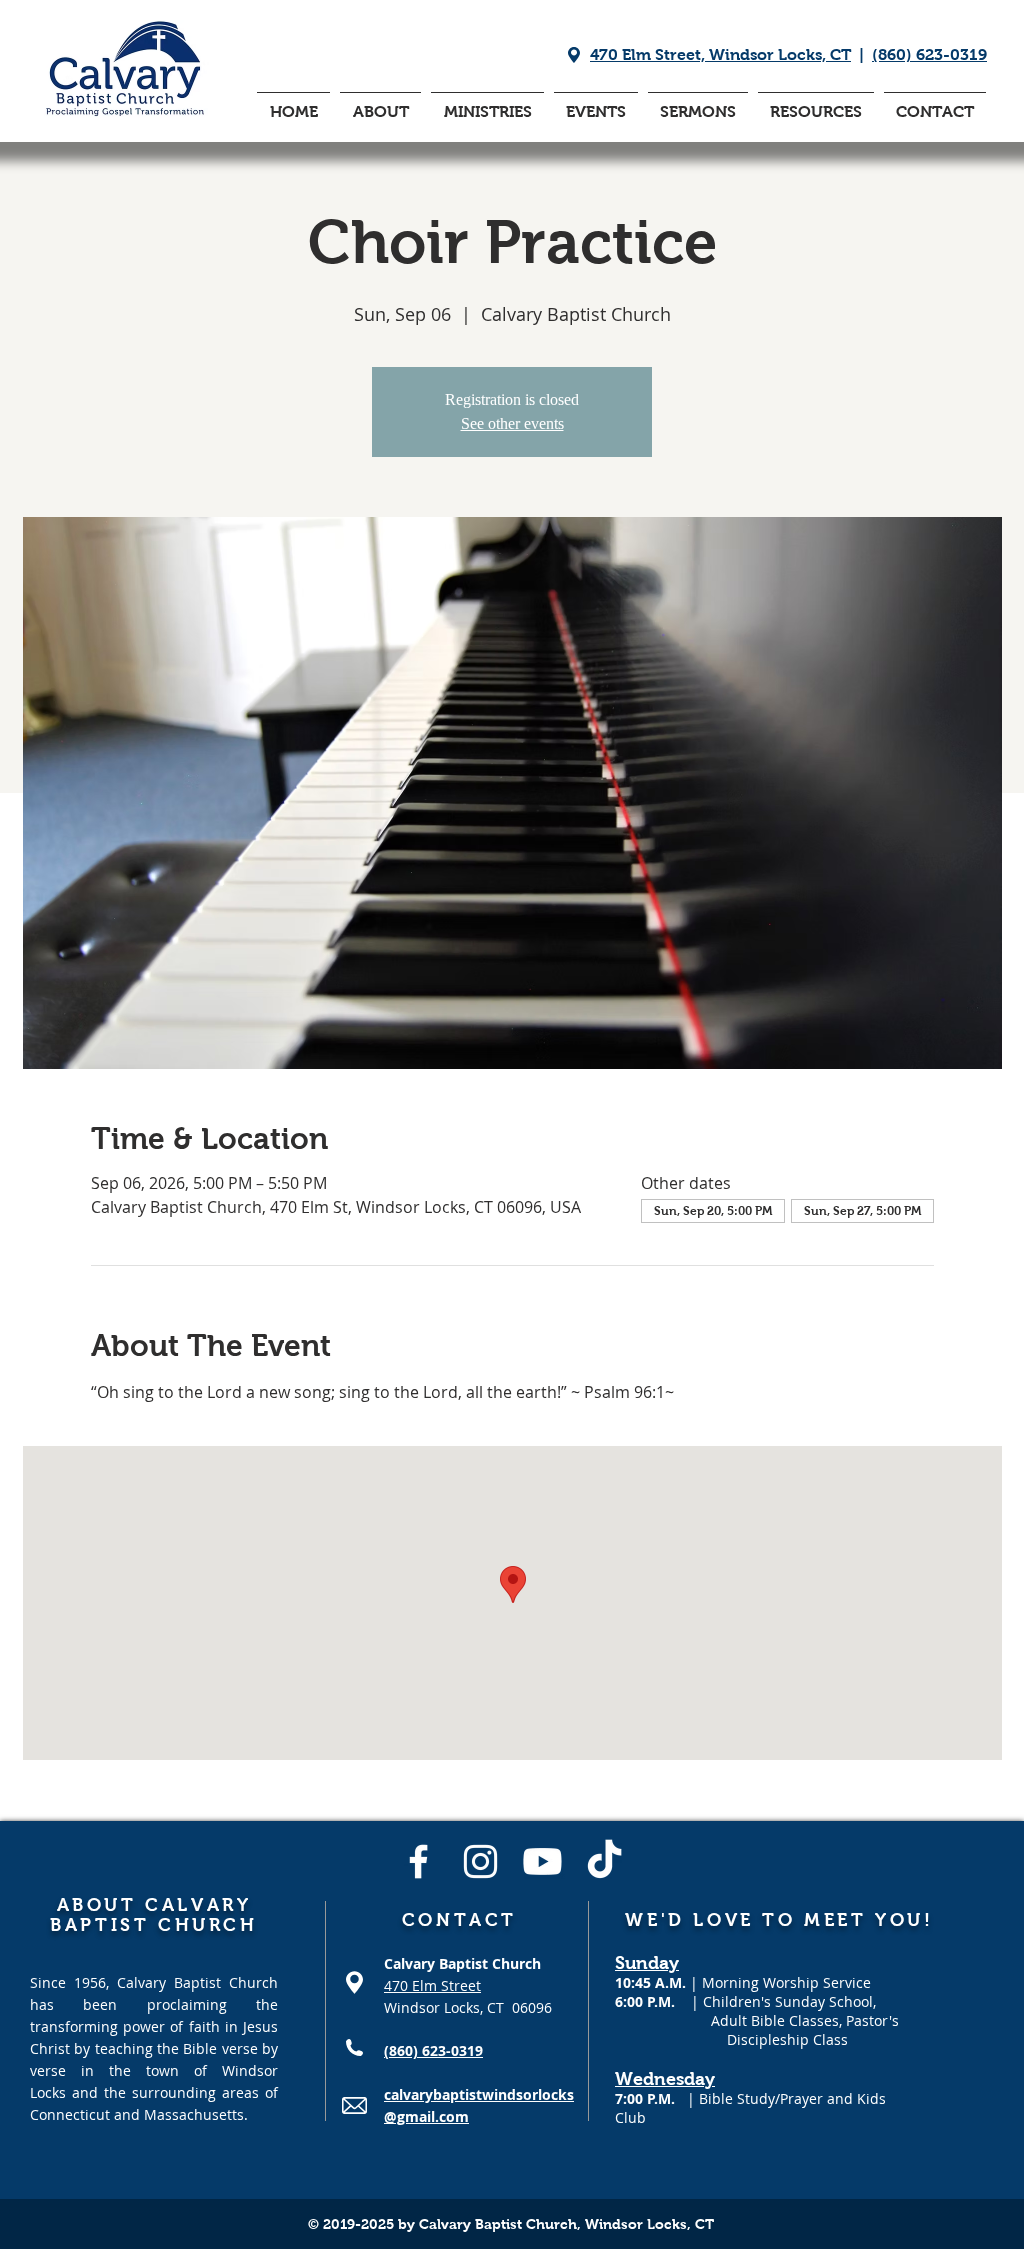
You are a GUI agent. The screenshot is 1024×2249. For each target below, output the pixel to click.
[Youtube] (542, 1861)
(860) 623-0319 (929, 54)
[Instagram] (480, 1861)
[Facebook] (418, 1861)
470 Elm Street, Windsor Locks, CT (720, 54)
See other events (512, 423)
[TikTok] (604, 1861)
